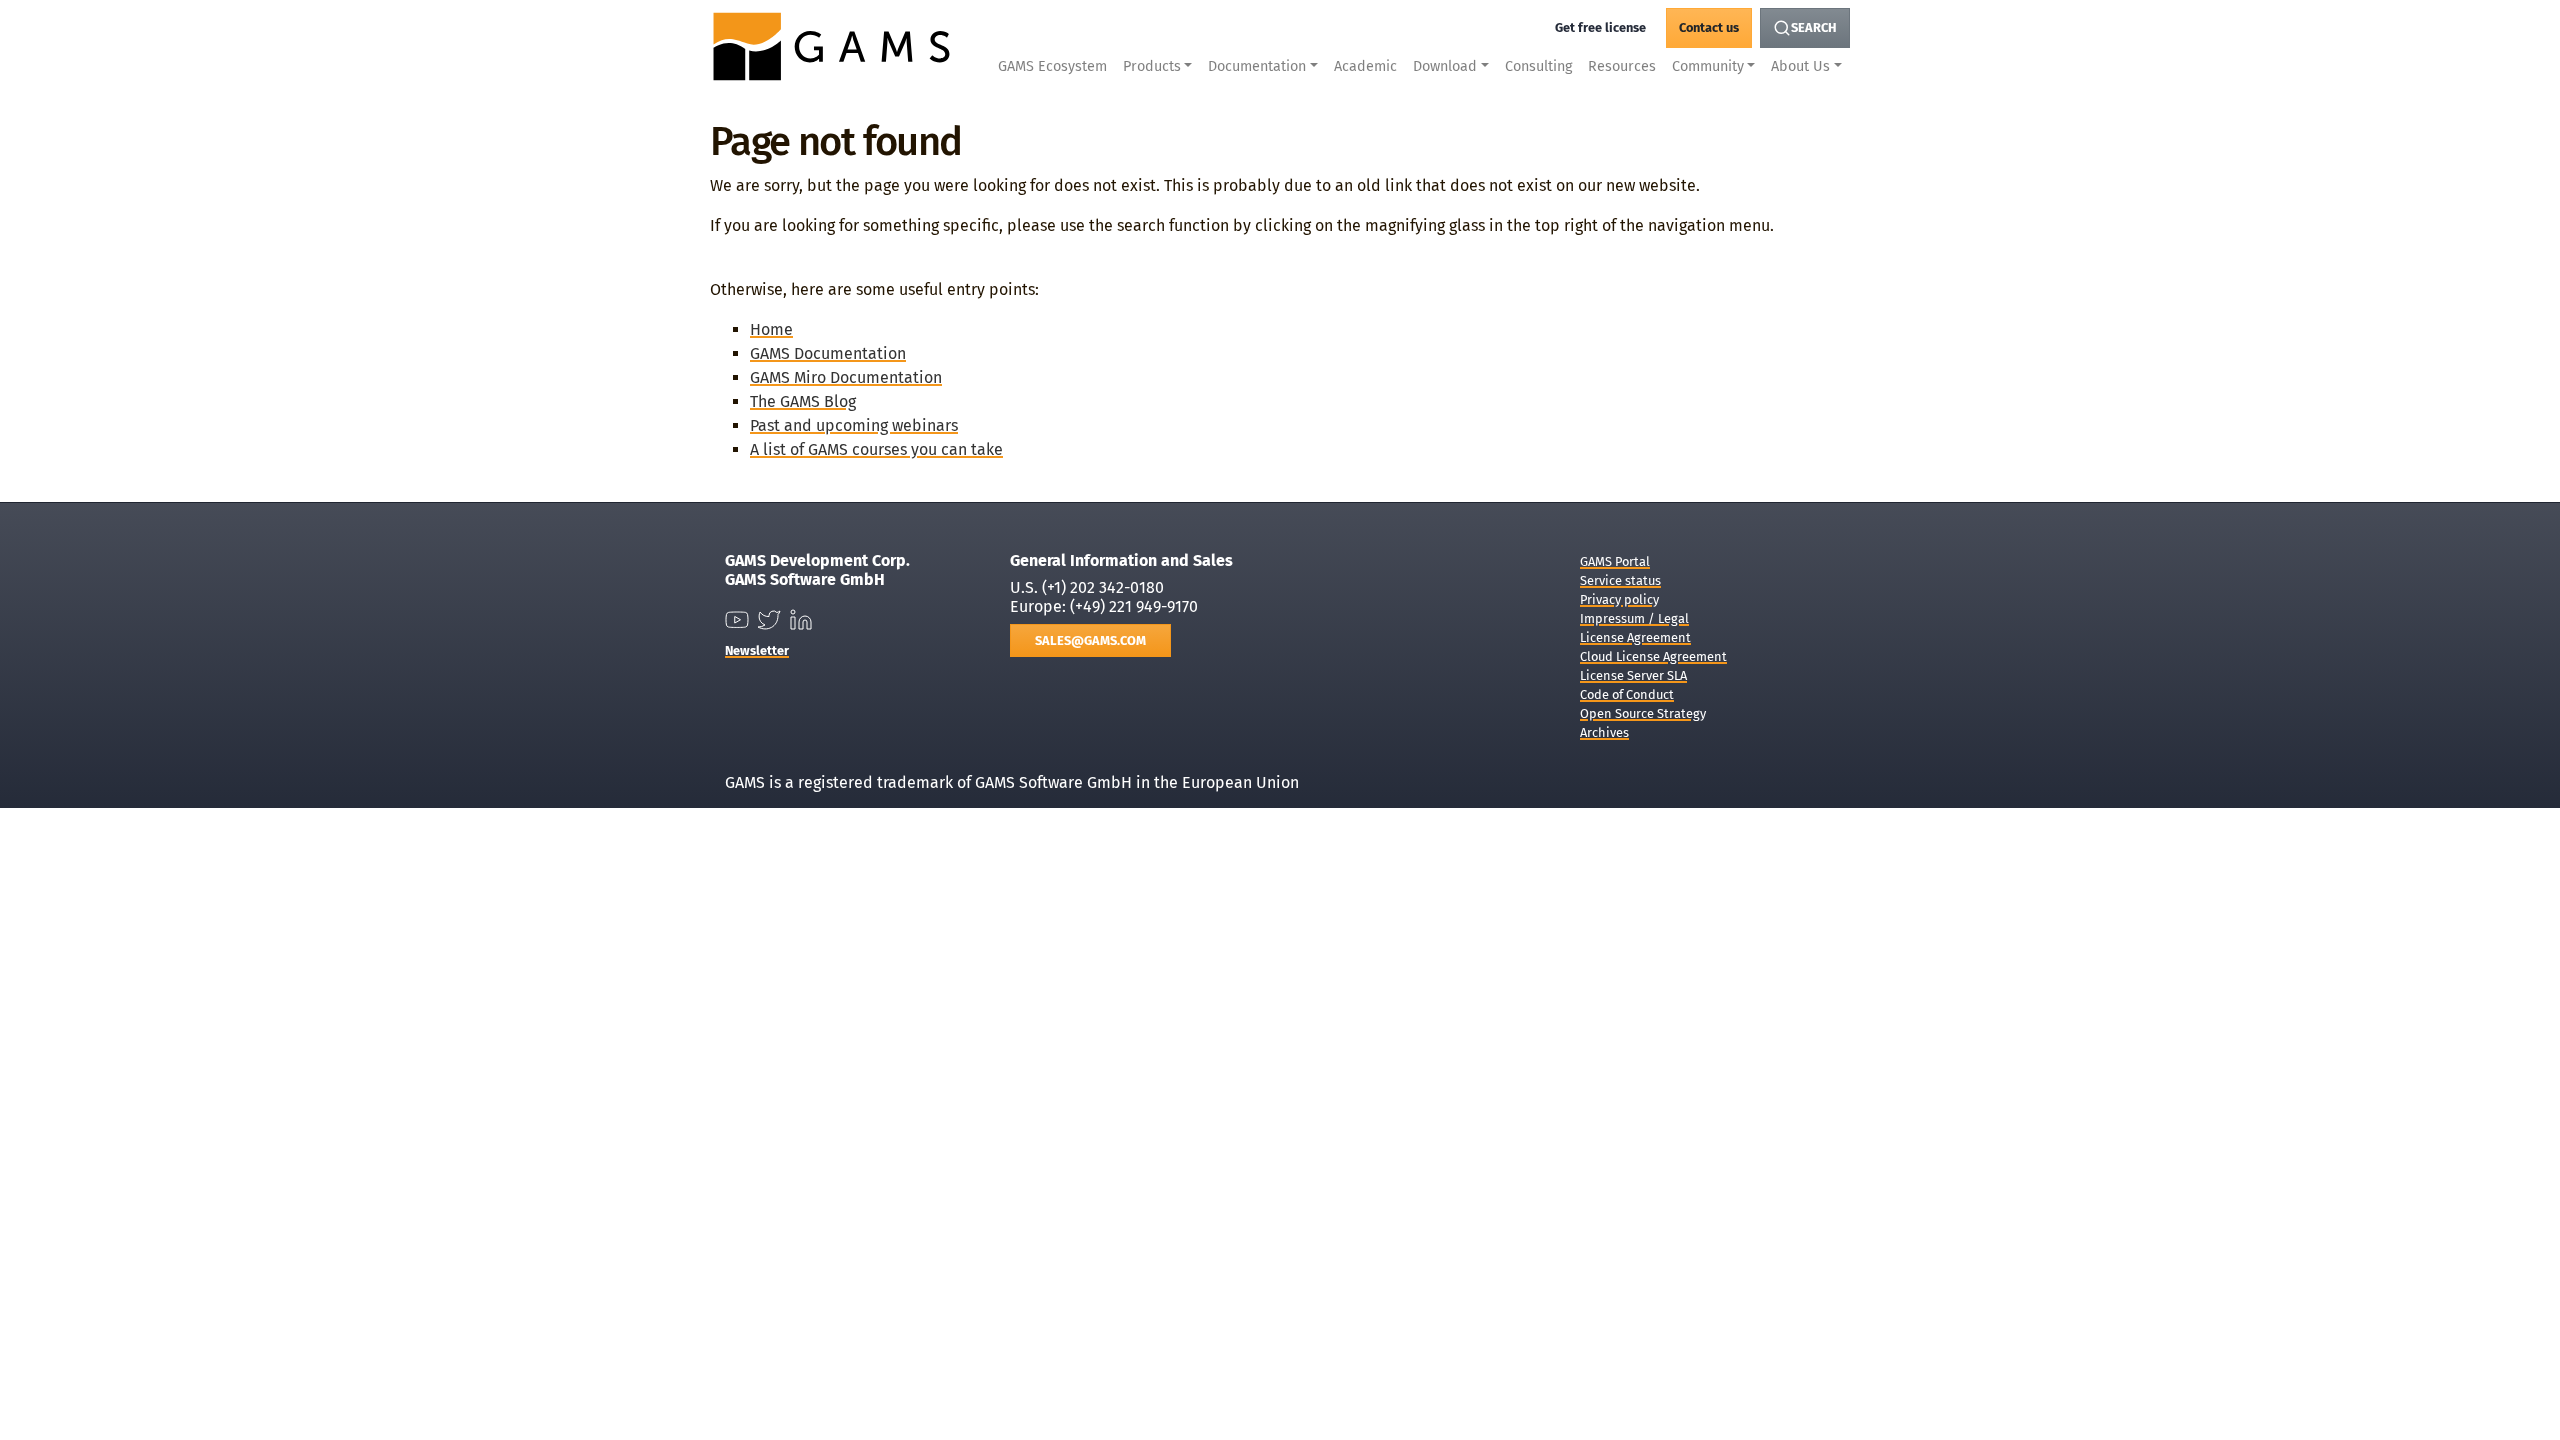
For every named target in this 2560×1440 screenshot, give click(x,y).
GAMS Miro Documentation (846, 377)
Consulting (1538, 66)
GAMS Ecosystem (1052, 66)
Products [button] (1152, 66)
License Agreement (1635, 637)
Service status (1620, 580)
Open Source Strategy (1643, 713)
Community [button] (1708, 66)
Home (771, 329)
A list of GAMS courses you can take (876, 449)
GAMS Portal (1615, 561)
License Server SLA (1633, 675)
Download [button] (1445, 66)
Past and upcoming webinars (854, 425)
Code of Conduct (1627, 694)
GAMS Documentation (828, 353)
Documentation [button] (1257, 66)
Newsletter (757, 650)
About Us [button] (1800, 66)
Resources (1622, 66)
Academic (1365, 66)
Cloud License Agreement (1653, 656)
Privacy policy (1619, 599)
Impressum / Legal (1634, 618)
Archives (1604, 732)
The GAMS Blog (803, 401)
